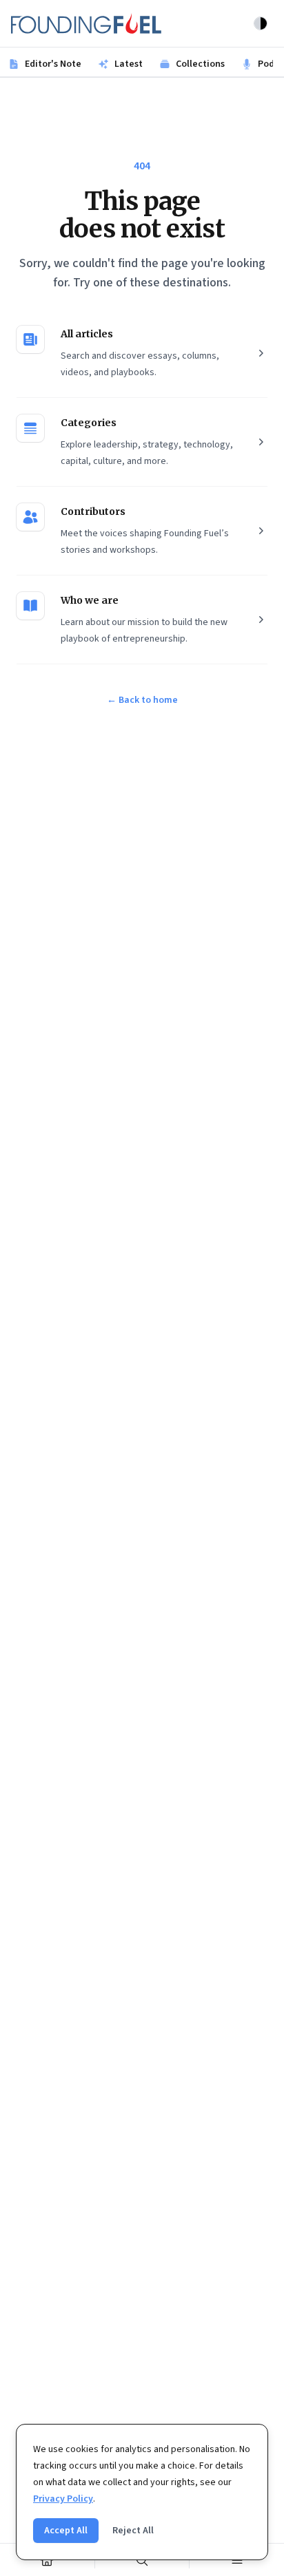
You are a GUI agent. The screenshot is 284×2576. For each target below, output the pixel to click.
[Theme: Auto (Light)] (261, 23)
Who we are (90, 600)
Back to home (142, 700)
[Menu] (237, 2560)
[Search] (142, 2560)
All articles (87, 334)
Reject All (133, 2531)
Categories (89, 423)
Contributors (93, 511)
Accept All (66, 2531)
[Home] (47, 2560)
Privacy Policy (63, 2499)
